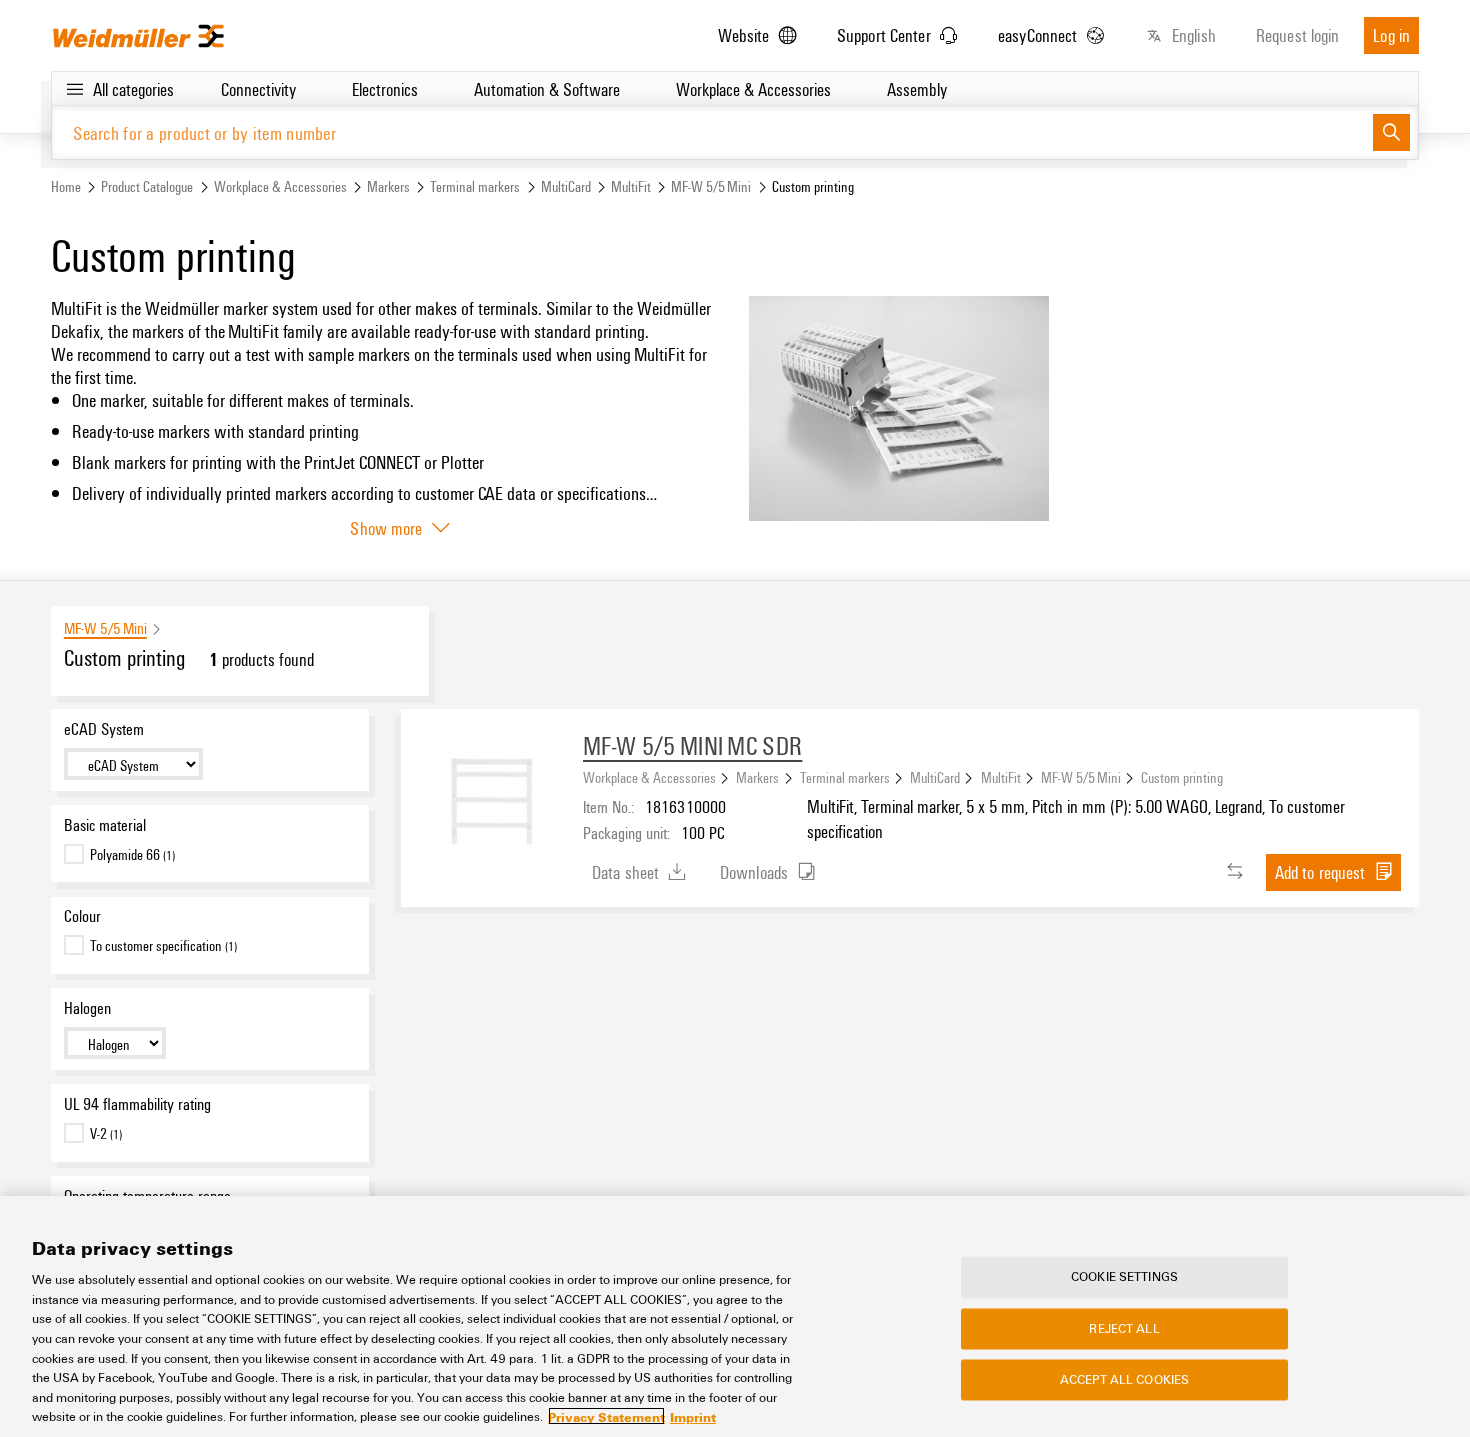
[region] (735, 1316)
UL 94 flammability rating (137, 1104)
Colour (82, 916)
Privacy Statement (606, 1416)
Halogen (87, 1008)
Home (66, 186)
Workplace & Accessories (280, 186)
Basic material (105, 825)
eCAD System (104, 729)
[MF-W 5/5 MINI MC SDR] (492, 800)
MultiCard (566, 186)
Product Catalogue (147, 186)
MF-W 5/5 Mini (711, 186)
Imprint (693, 1416)
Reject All (1124, 1328)
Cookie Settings (1124, 1277)
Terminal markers (475, 186)
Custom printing (1182, 777)
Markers (388, 186)
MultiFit (631, 186)
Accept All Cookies (1124, 1380)
